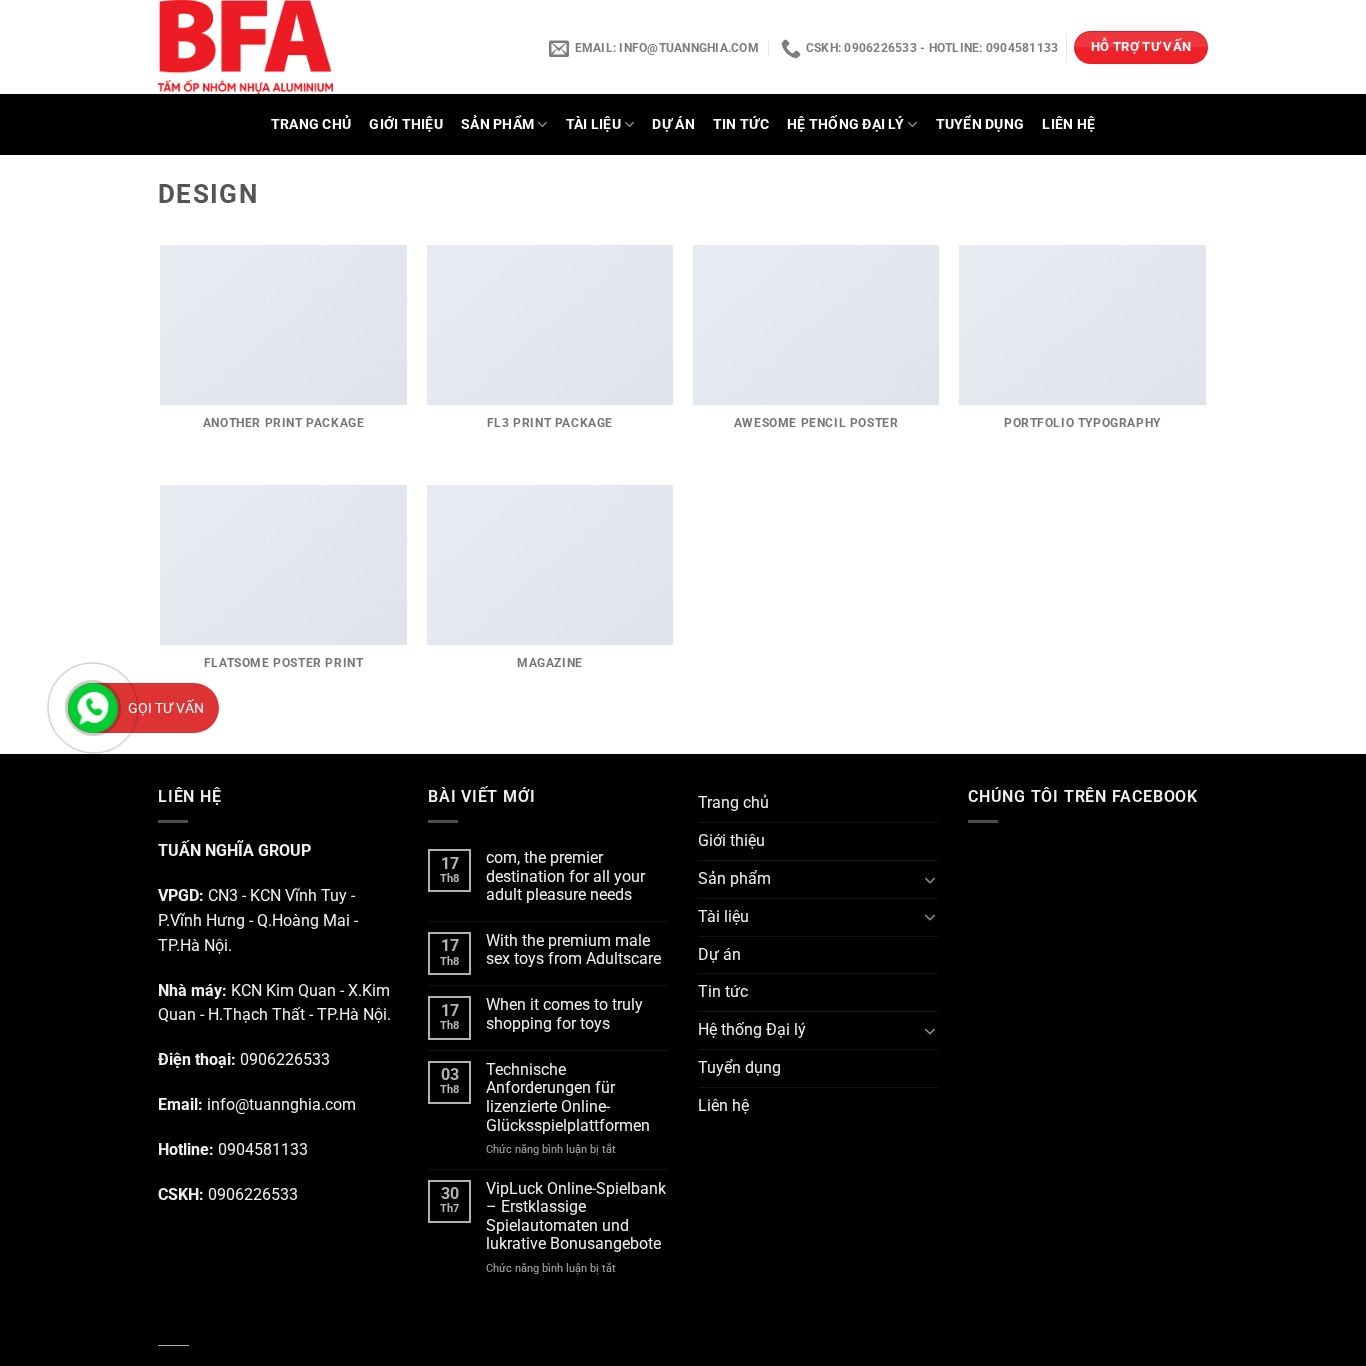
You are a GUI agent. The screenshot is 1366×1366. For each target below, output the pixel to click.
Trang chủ (311, 124)
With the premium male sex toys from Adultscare (573, 950)
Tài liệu (593, 124)
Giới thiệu (406, 124)
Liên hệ (1068, 124)
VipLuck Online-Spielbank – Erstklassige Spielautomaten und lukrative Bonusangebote (576, 1217)
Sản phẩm (497, 124)
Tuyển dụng (980, 124)
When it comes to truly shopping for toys (564, 1014)
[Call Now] (93, 708)
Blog (173, 1333)
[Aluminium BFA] (310, 47)
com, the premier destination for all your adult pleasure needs (565, 876)
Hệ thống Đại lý (845, 124)
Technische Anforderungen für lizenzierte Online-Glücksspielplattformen (568, 1098)
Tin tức (741, 124)
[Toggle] (930, 880)
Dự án (673, 124)
